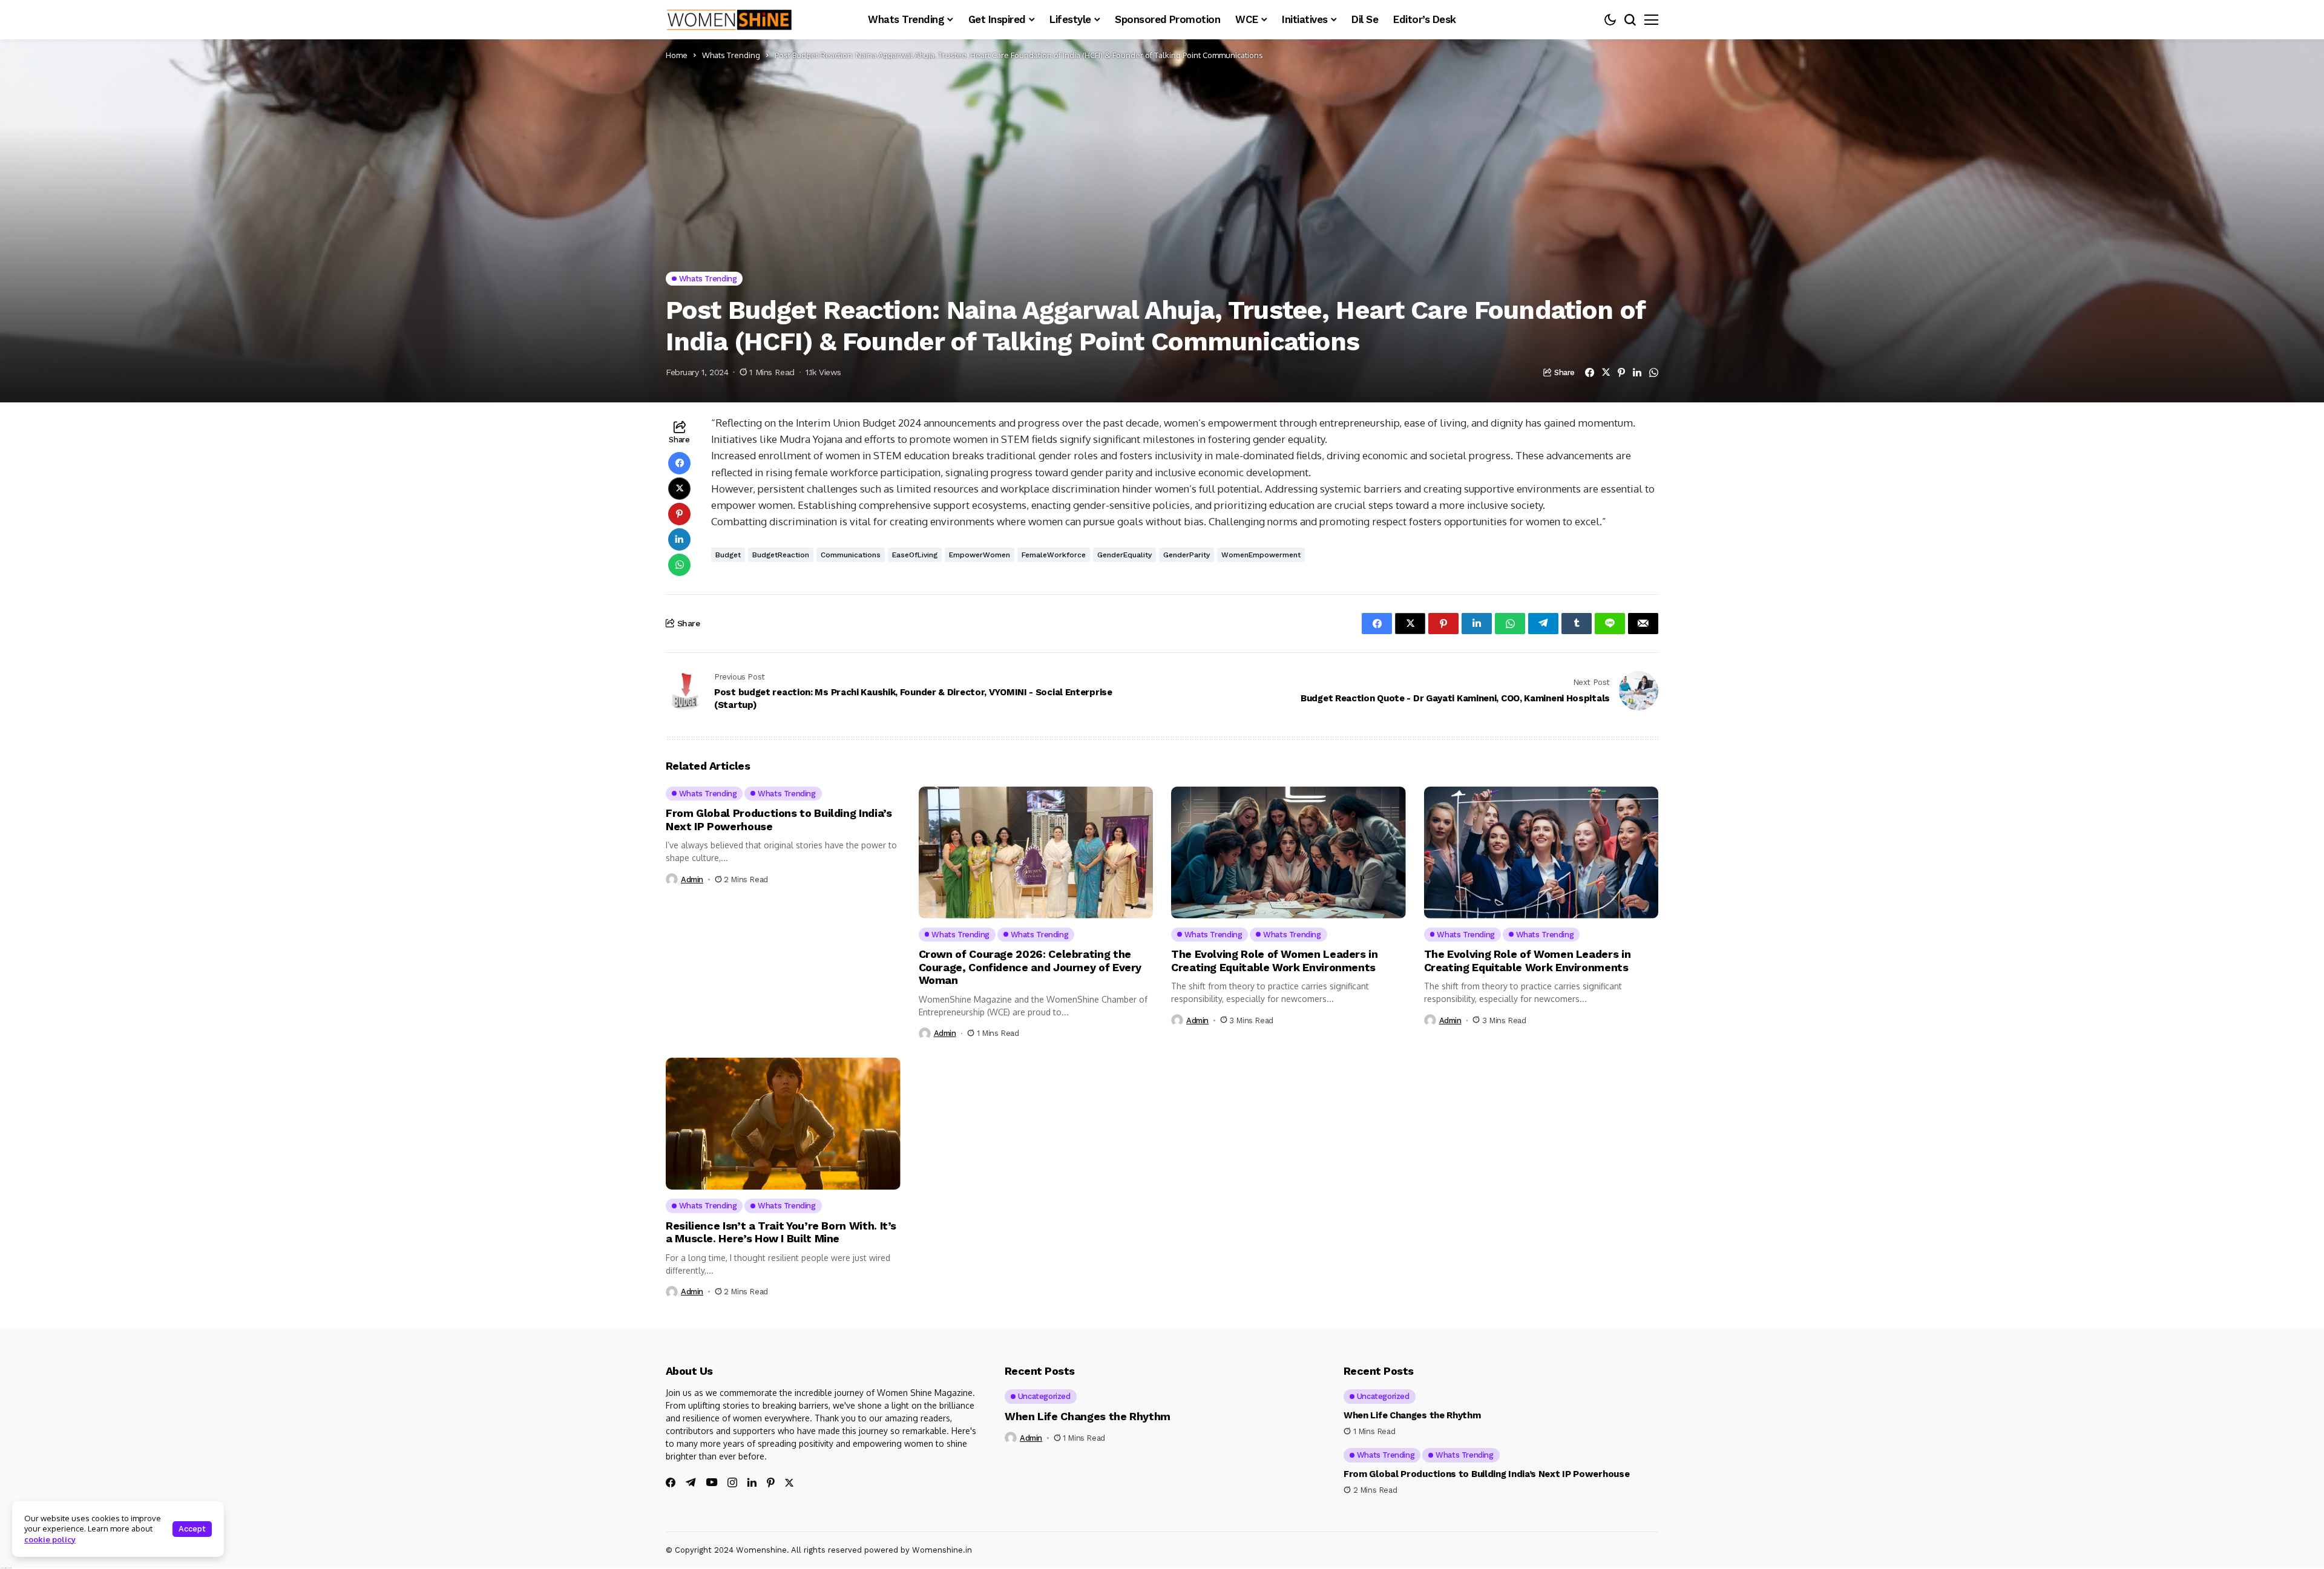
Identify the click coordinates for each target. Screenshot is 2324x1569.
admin (692, 879)
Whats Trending (731, 55)
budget (728, 555)
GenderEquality (1124, 555)
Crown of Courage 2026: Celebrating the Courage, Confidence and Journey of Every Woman (1030, 967)
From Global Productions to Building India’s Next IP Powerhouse (1486, 1474)
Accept (192, 1529)
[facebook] (671, 1482)
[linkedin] (752, 1482)
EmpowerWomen (980, 555)
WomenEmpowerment (1261, 555)
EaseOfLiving (915, 555)
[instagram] (732, 1482)
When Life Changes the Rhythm (1088, 1416)
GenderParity (1187, 555)
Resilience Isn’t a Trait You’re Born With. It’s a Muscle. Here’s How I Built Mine (781, 1232)
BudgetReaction (781, 555)
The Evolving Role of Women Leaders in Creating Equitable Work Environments (1275, 961)
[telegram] (691, 1482)
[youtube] (712, 1483)
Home (677, 55)
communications (851, 555)
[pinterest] (771, 1482)
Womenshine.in (942, 1550)
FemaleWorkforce (1054, 555)
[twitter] (789, 1483)
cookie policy (50, 1539)
